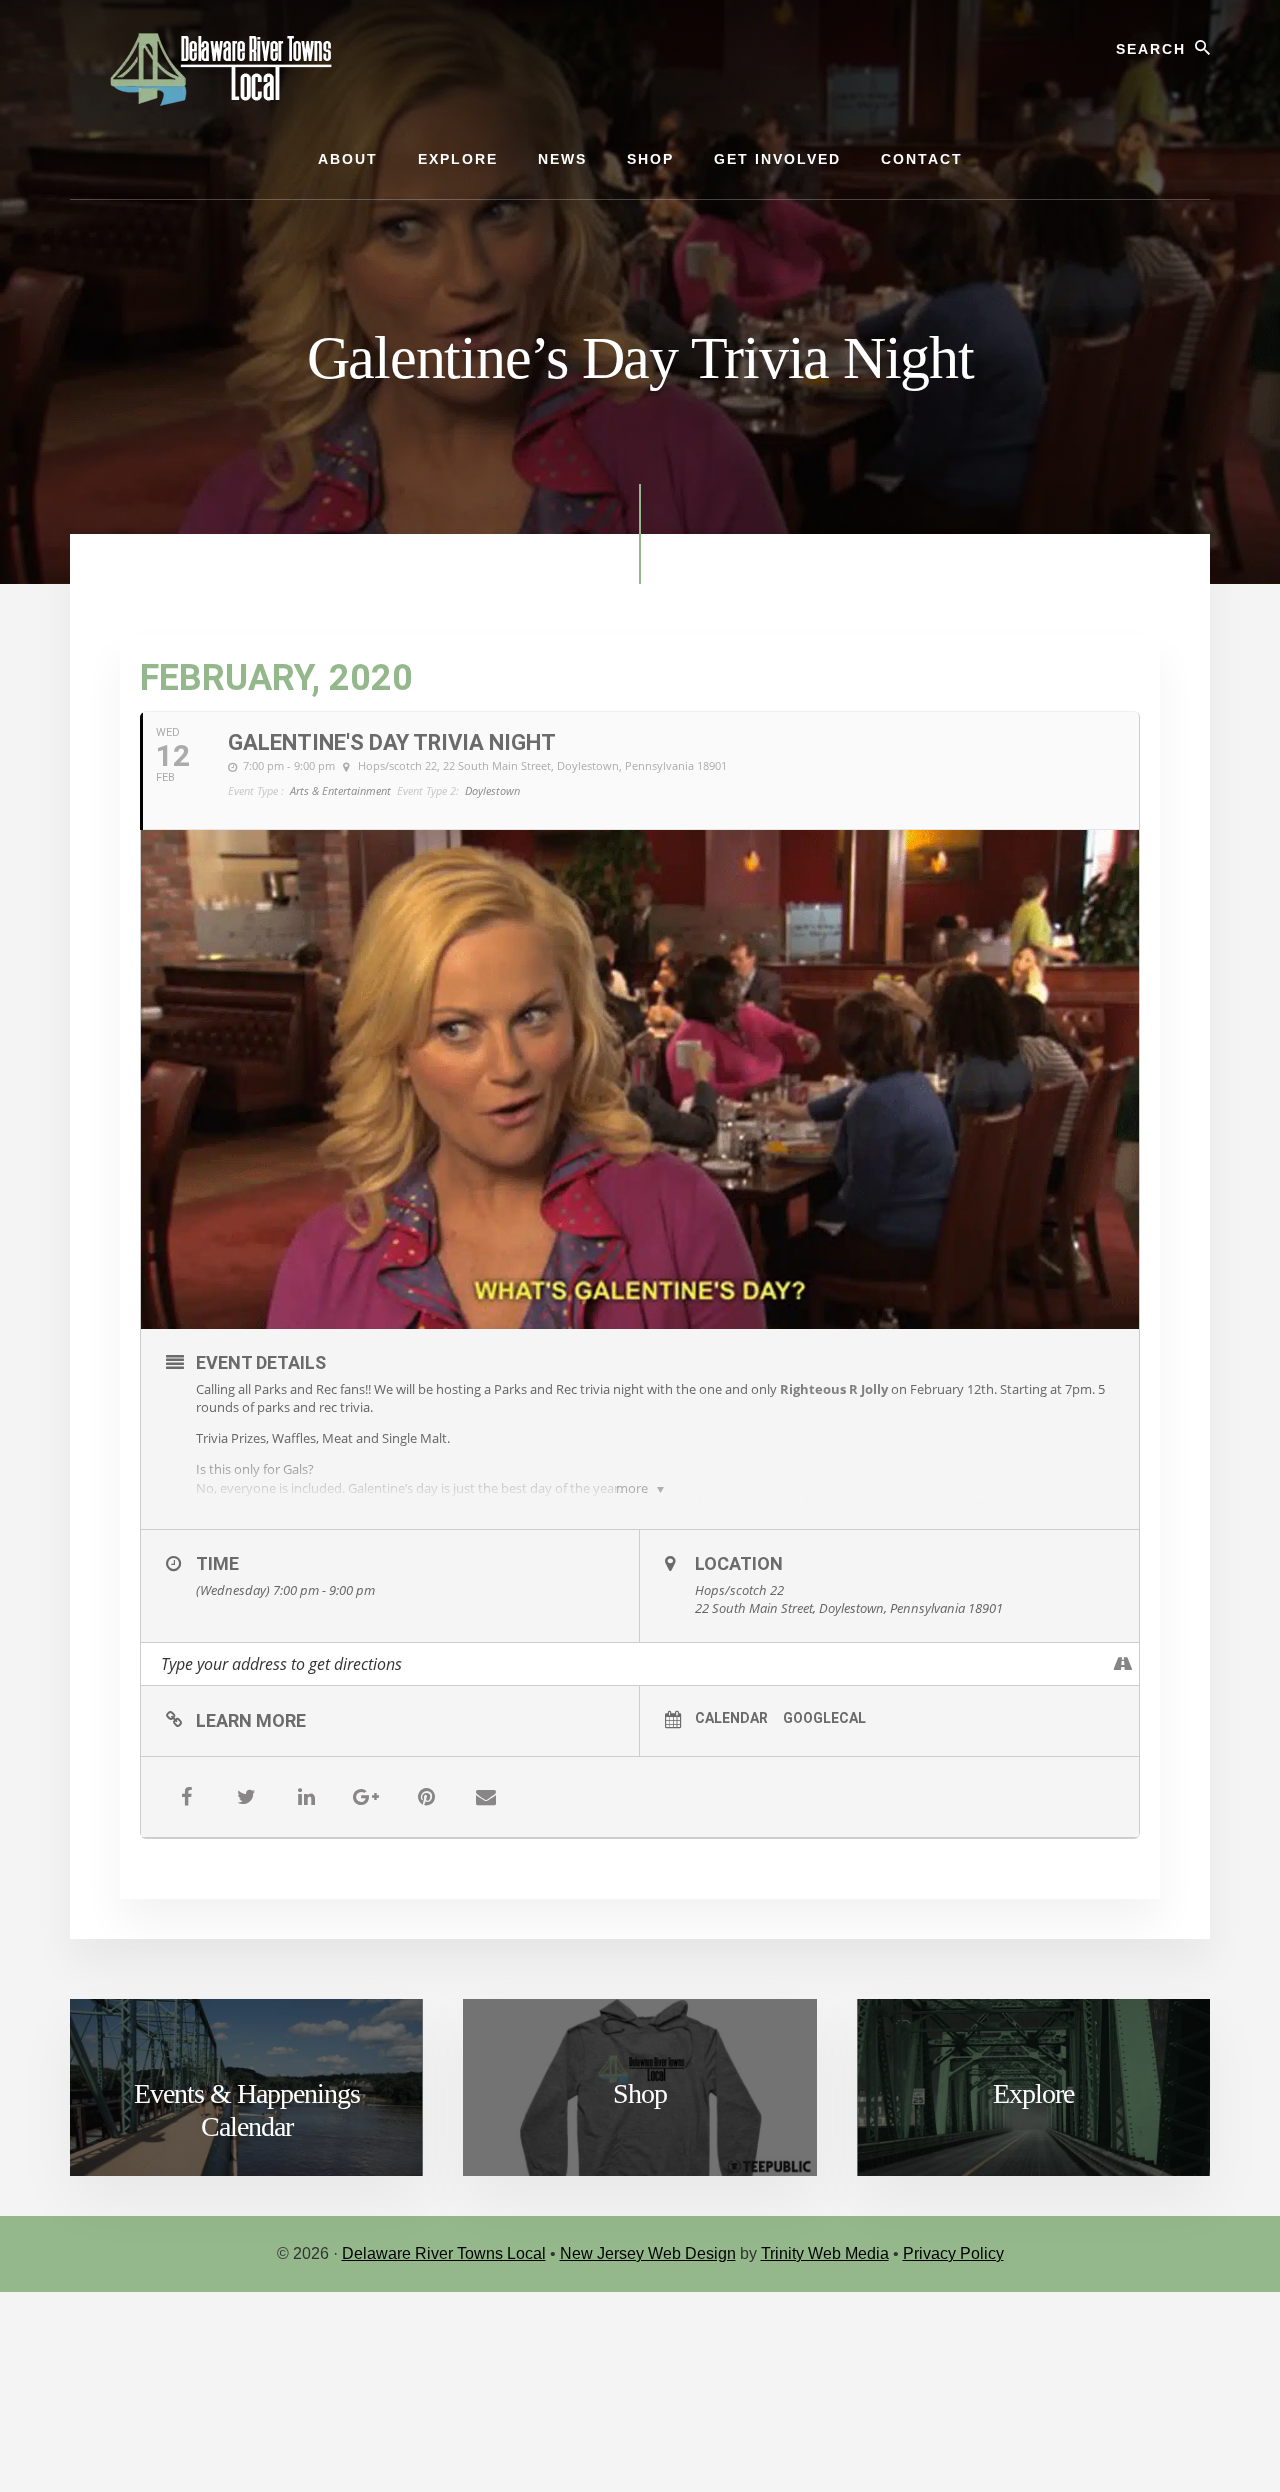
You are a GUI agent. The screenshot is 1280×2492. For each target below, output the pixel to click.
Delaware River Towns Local (444, 2253)
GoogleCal (824, 1718)
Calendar (731, 1718)
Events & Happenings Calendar (247, 2110)
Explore (1033, 2093)
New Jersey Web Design (648, 2253)
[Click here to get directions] (1123, 1664)
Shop (640, 2093)
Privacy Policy (953, 2253)
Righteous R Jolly (834, 1389)
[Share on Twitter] (246, 1797)
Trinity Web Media (825, 2253)
